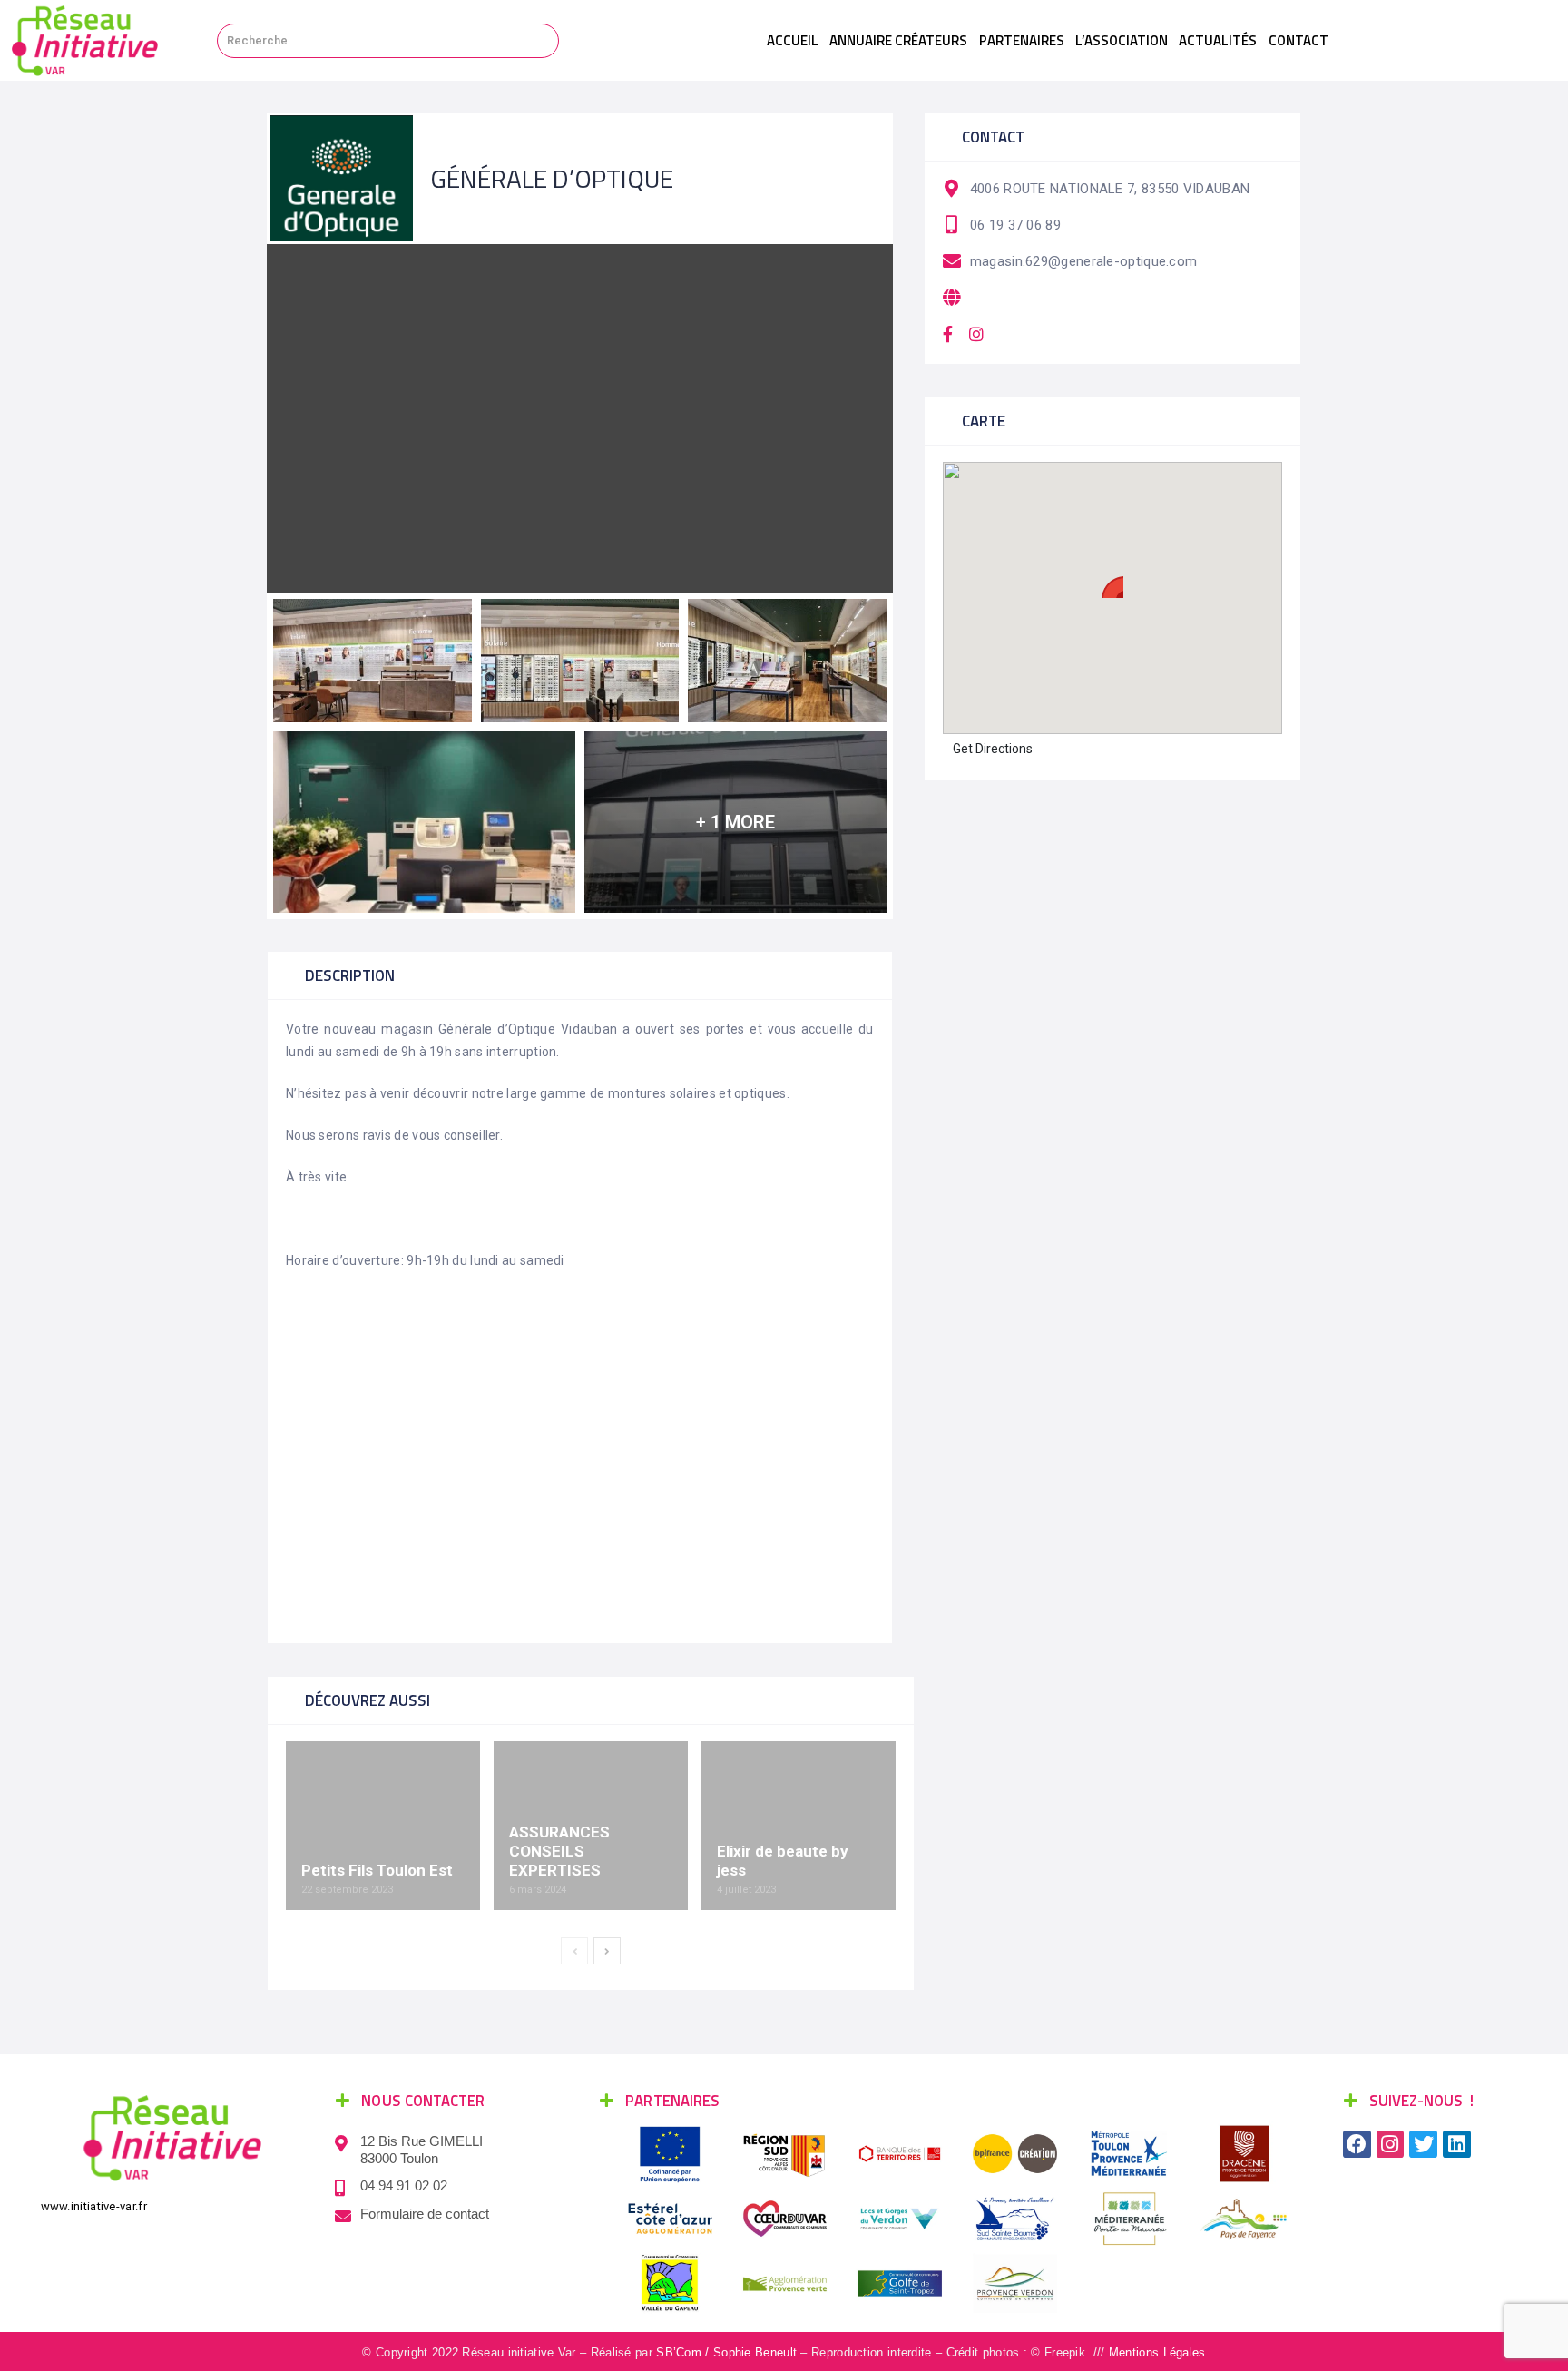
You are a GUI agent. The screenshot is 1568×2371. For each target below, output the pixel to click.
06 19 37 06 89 (1015, 225)
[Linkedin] (1457, 2145)
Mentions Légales (1157, 2352)
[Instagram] (1391, 2145)
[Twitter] (1423, 2145)
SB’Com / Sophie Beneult (726, 2352)
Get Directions (993, 749)
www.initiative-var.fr (94, 2206)
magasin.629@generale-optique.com (1084, 261)
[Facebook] (1357, 2145)
